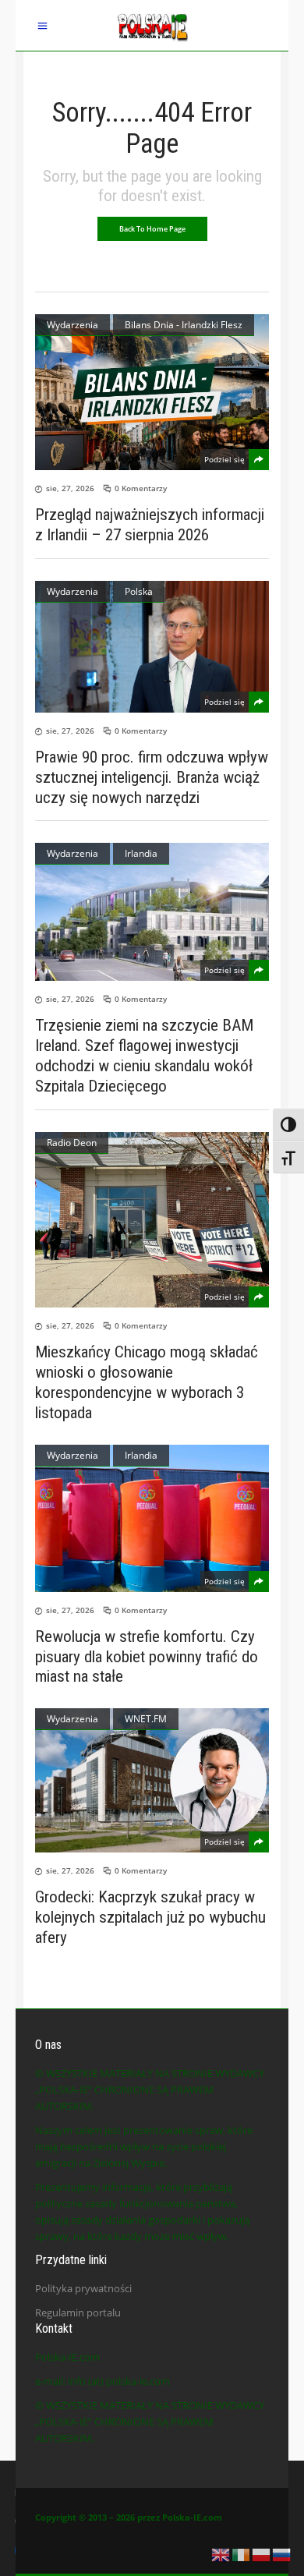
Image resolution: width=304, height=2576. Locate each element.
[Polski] (262, 2553)
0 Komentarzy (141, 488)
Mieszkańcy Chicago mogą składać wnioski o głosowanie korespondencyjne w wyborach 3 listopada (147, 1382)
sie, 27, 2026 (70, 488)
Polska (139, 591)
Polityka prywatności (83, 2288)
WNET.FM (146, 1719)
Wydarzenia (72, 325)
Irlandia (141, 853)
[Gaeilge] (242, 2553)
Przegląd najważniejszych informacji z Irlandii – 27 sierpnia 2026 (150, 525)
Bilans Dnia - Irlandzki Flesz (184, 325)
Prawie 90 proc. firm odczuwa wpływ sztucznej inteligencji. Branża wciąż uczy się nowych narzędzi (152, 777)
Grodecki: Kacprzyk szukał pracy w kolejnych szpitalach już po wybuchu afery (150, 1917)
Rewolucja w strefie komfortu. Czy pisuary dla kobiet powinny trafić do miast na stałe (147, 1657)
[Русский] (282, 2553)
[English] (221, 2553)
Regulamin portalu (78, 2312)
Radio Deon (72, 1143)
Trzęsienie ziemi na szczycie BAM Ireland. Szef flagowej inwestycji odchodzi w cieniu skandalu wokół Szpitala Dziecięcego (144, 1056)
